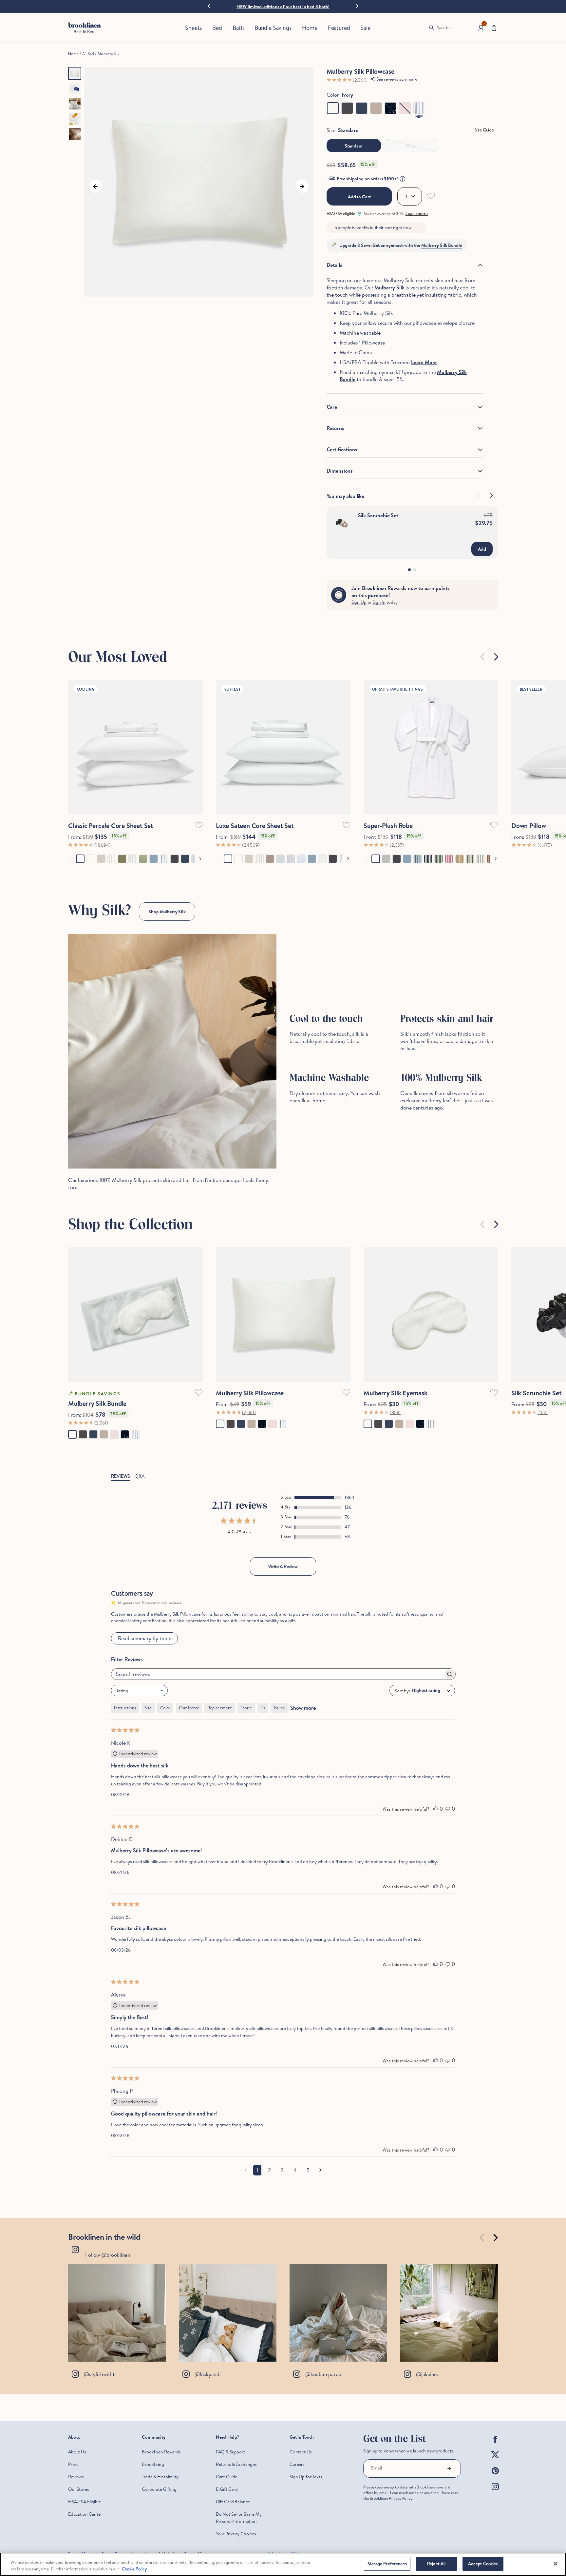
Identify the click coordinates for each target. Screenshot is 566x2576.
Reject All (436, 2564)
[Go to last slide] (209, 6)
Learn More (424, 362)
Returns (335, 428)
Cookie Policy (134, 2569)
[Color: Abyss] (362, 108)
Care (332, 407)
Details (334, 265)
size (148, 1708)
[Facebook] (495, 2445)
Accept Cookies (483, 2564)
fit (263, 1708)
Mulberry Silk (109, 54)
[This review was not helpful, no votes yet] (448, 1809)
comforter (189, 1708)
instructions (125, 1708)
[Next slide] (357, 5)
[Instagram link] (117, 2313)
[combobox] (139, 1691)
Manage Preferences (387, 2564)
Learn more (417, 214)
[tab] (409, 570)
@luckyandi (208, 2374)
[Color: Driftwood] (376, 108)
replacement (220, 1708)
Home (73, 54)
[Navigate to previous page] (245, 2170)
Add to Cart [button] (359, 197)
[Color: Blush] (405, 108)
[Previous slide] (483, 657)
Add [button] (482, 549)
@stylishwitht (99, 2374)
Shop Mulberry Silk (167, 912)
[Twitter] (495, 2460)
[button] (494, 28)
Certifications (342, 449)
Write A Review (283, 1566)
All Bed (88, 54)
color (165, 1708)
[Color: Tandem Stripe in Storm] (419, 108)
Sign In (379, 602)
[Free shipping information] (402, 179)
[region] (283, 2564)
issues (279, 1708)
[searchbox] (277, 1674)
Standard (354, 146)
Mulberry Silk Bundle (442, 245)
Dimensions (340, 471)
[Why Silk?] (172, 1051)
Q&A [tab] (140, 1476)
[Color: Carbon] (347, 108)
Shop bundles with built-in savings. (284, 7)
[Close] (556, 2564)
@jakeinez (427, 2374)
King (411, 146)
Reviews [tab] (120, 1476)
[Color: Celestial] (390, 108)
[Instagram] (495, 2492)
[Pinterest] (495, 2476)
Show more (303, 1708)
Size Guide (484, 130)
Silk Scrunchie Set (378, 515)
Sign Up (359, 602)
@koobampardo (323, 2374)
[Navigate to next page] (321, 2170)
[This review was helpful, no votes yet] (436, 1809)
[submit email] (449, 2468)
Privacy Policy (401, 2498)
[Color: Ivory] (333, 108)
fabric (246, 1708)
